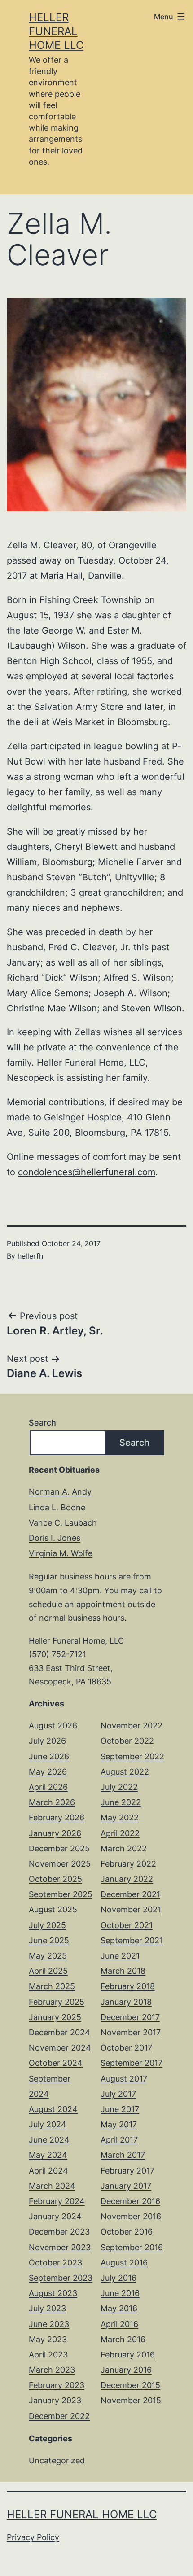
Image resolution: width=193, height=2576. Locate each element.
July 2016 (118, 2278)
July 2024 (48, 2124)
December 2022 (59, 2416)
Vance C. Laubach (63, 1523)
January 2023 (55, 2400)
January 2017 (126, 2186)
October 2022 (127, 1741)
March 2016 (123, 2339)
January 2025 (55, 2017)
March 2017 (123, 2155)
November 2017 (131, 2032)
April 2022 (120, 1833)
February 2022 (128, 1864)
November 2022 (132, 1725)
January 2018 (126, 2002)
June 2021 (120, 1956)
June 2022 (121, 1802)
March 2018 (123, 1971)
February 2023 (57, 2385)
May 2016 (119, 2308)
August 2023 (53, 2293)
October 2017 (126, 2048)
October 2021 (127, 1925)
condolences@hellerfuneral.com (87, 1172)
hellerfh (30, 1256)
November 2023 (60, 2247)
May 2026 (48, 1772)
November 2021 (131, 1909)
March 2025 (52, 1986)
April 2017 (119, 2140)
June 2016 (120, 2293)
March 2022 (124, 1848)
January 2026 (55, 1833)
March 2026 (52, 1802)
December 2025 (59, 1848)
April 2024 (48, 2171)
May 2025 (48, 1956)
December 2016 (130, 2201)
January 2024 (55, 2216)
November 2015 (131, 2400)
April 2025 (48, 1971)
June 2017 (120, 2109)
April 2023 (48, 2355)
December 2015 (130, 2385)
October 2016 (127, 2232)
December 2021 (130, 1894)
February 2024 (57, 2201)
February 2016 (128, 2355)
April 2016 (119, 2324)
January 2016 (126, 2370)
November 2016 (131, 2216)
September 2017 (132, 2063)
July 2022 (119, 1787)
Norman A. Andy (60, 1492)
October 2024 (56, 2063)
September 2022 (132, 1756)
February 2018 (128, 1986)
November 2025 (60, 1864)
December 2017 (130, 2017)
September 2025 (61, 1894)
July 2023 (47, 2308)
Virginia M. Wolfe (61, 1553)
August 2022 (125, 1772)
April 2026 (48, 1787)
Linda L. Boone (57, 1507)
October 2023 (55, 2263)
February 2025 (57, 2002)
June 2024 (49, 2140)
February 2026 (57, 1817)
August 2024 (53, 2109)
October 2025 (55, 1879)
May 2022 (120, 1817)
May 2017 (119, 2124)
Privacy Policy (33, 2537)
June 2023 (49, 2324)
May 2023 (48, 2339)
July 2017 (118, 2094)
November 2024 (60, 2048)
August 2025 (53, 1909)
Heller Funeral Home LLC (56, 31)
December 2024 (59, 2032)
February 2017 (127, 2171)
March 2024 (52, 2186)
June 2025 (49, 1940)
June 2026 (49, 1756)
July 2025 (47, 1925)
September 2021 (132, 1940)
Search (42, 1423)
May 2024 (48, 2155)
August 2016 (124, 2263)
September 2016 (132, 2247)
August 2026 (53, 1725)
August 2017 (124, 2079)
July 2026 (47, 1741)
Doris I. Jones (55, 1538)
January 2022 (127, 1879)
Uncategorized (57, 2460)
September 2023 (61, 2278)
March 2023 (52, 2370)
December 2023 (59, 2232)
